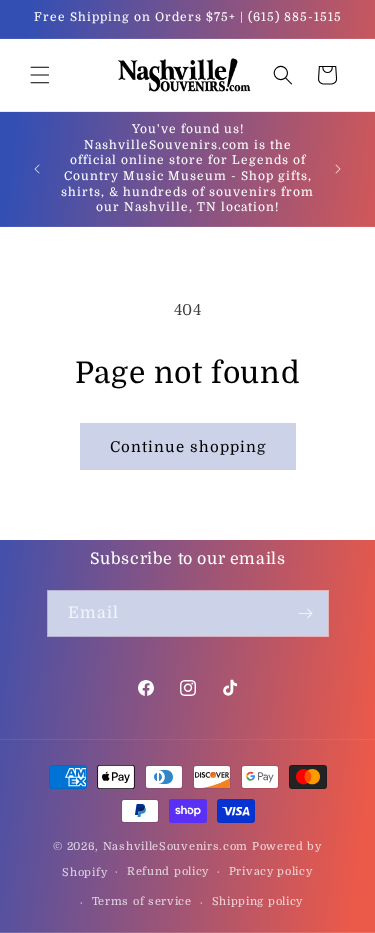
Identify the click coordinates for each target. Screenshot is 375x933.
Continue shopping (188, 447)
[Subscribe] (306, 613)
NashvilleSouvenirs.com (175, 846)
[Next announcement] (338, 169)
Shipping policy (258, 901)
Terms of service (142, 901)
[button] (40, 75)
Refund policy (168, 871)
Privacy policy (271, 871)
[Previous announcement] (37, 169)
